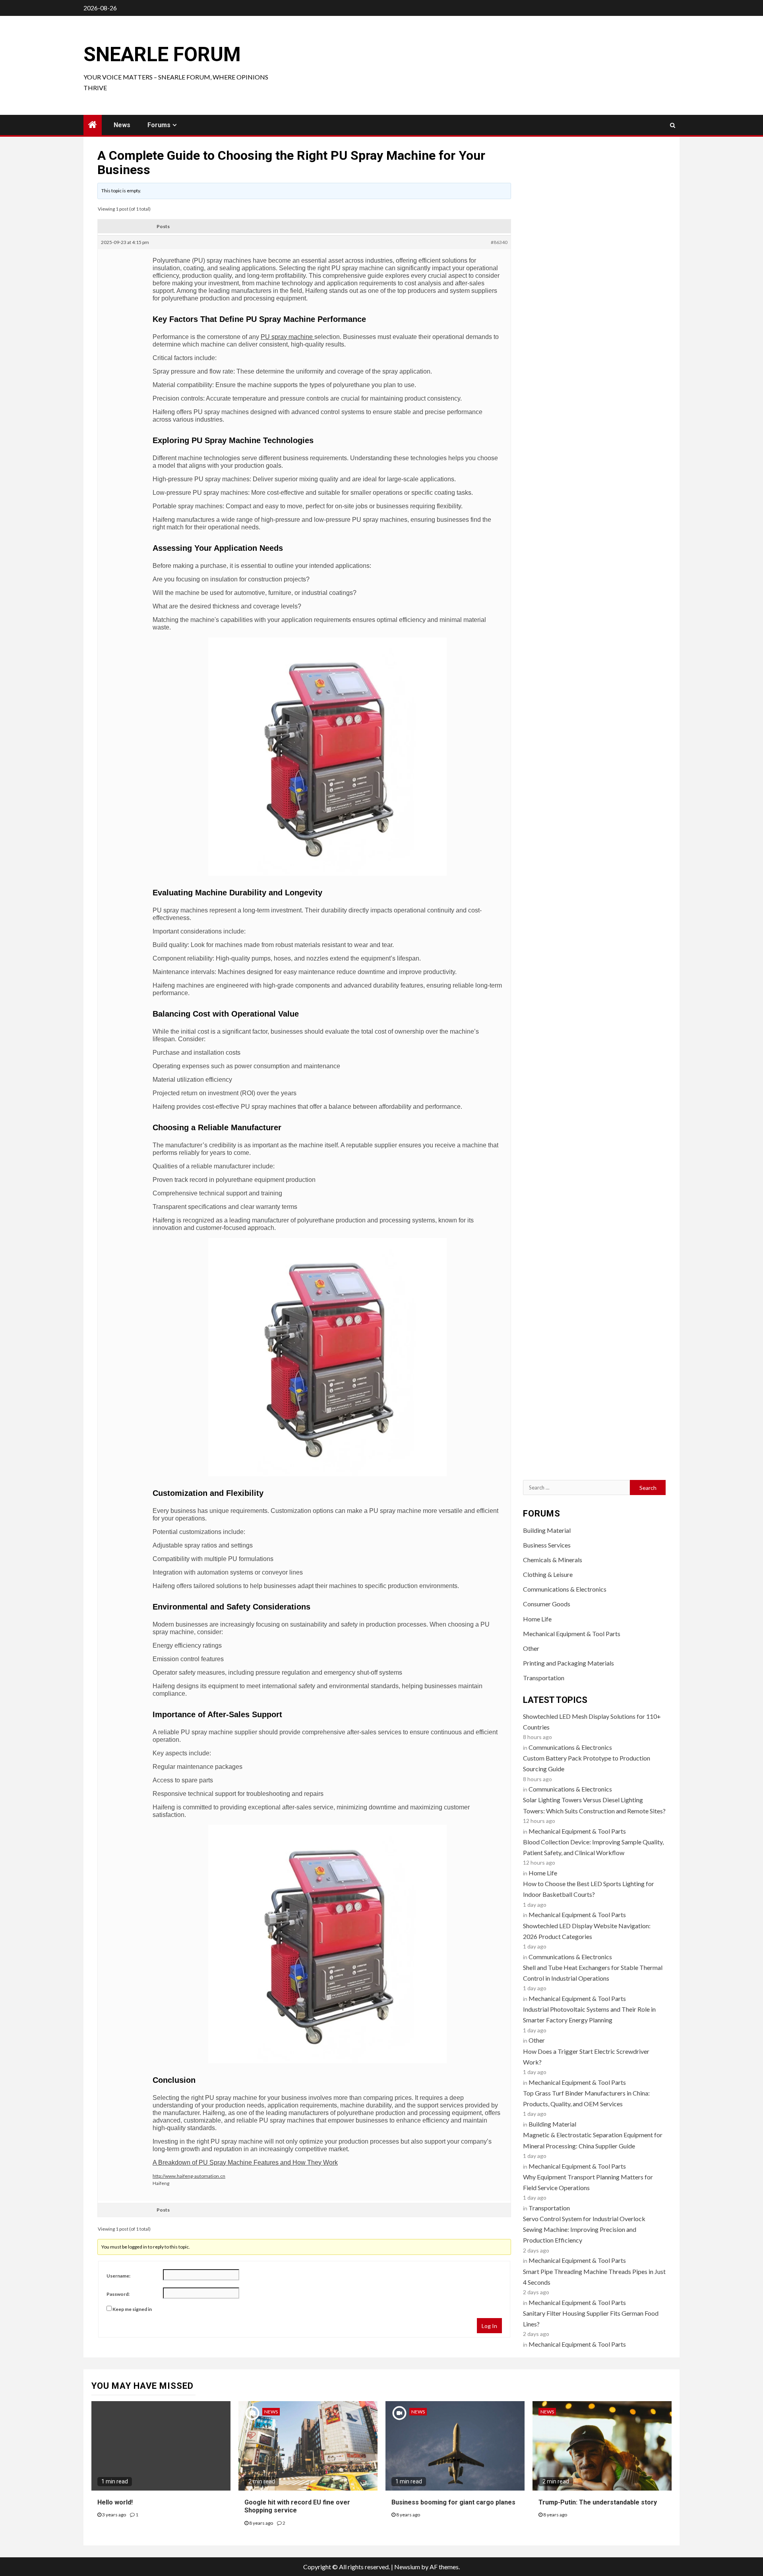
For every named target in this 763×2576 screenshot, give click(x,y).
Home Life (537, 1619)
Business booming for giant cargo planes (453, 2502)
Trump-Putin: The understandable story (598, 2502)
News (122, 125)
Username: (118, 2276)
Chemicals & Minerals (553, 1560)
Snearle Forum (162, 54)
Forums (159, 125)
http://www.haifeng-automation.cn (189, 2176)
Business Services (547, 1545)
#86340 (499, 242)
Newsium (407, 2567)
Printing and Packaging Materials (568, 1663)
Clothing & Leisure (548, 1574)
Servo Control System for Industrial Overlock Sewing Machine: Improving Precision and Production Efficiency (584, 2229)
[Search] (673, 125)
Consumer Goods (547, 1604)
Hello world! (115, 2502)
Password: (118, 2294)
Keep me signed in (132, 2309)
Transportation (544, 1678)
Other (531, 1648)
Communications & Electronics (565, 1589)
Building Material (547, 1530)
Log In (489, 2326)
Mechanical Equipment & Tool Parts (572, 1634)
